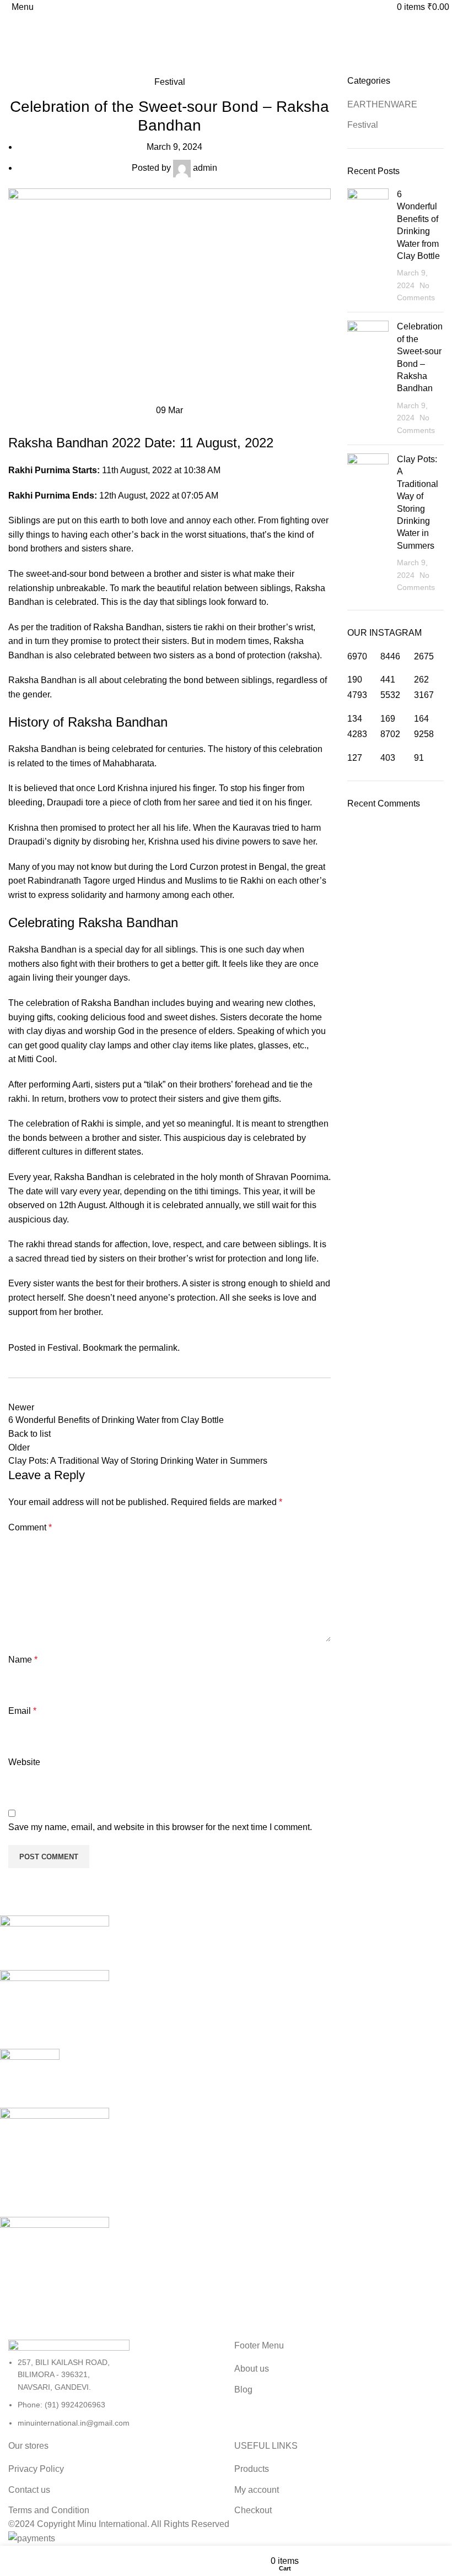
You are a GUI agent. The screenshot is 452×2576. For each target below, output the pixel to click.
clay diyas (46, 1031)
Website (24, 1762)
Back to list (29, 1434)
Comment (30, 1527)
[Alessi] (218, 2121)
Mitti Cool (36, 1059)
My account (257, 2490)
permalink (158, 1348)
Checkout (253, 2510)
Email (22, 1711)
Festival (51, 68)
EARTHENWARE (382, 104)
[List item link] (113, 2393)
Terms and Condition (49, 2510)
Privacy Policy (36, 2469)
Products (252, 2469)
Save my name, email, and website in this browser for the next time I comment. (160, 1827)
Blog (243, 2390)
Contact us (29, 2490)
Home (17, 68)
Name (23, 1660)
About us (252, 2369)
